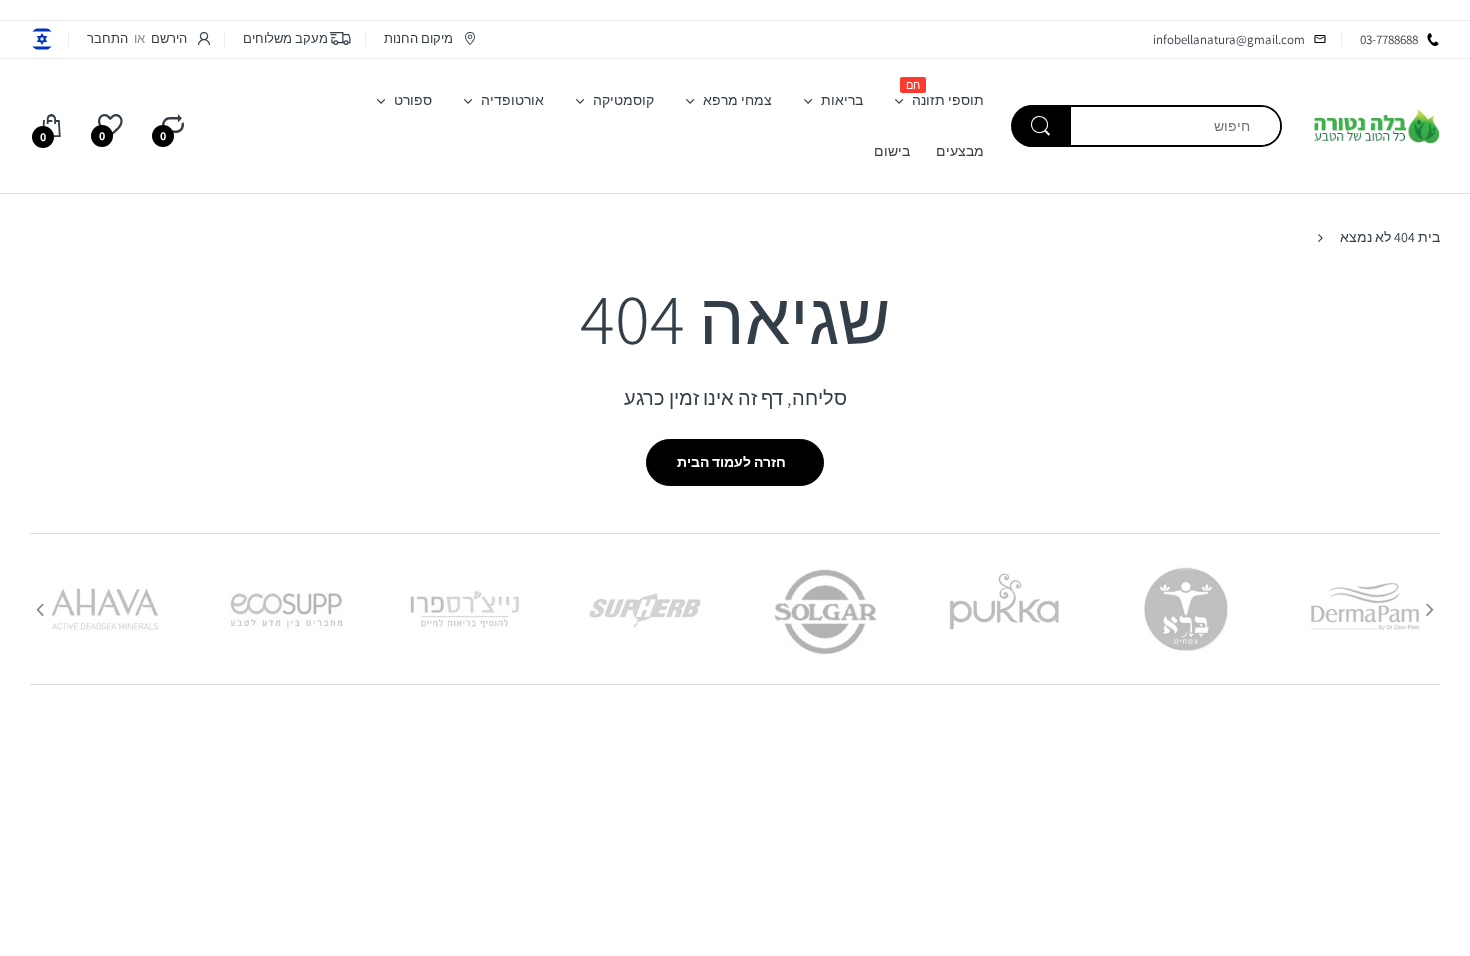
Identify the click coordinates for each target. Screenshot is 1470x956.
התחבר (107, 38)
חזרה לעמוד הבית (731, 462)
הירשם (169, 38)
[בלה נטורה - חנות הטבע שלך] (1376, 125)
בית (1429, 237)
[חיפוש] (1041, 126)
